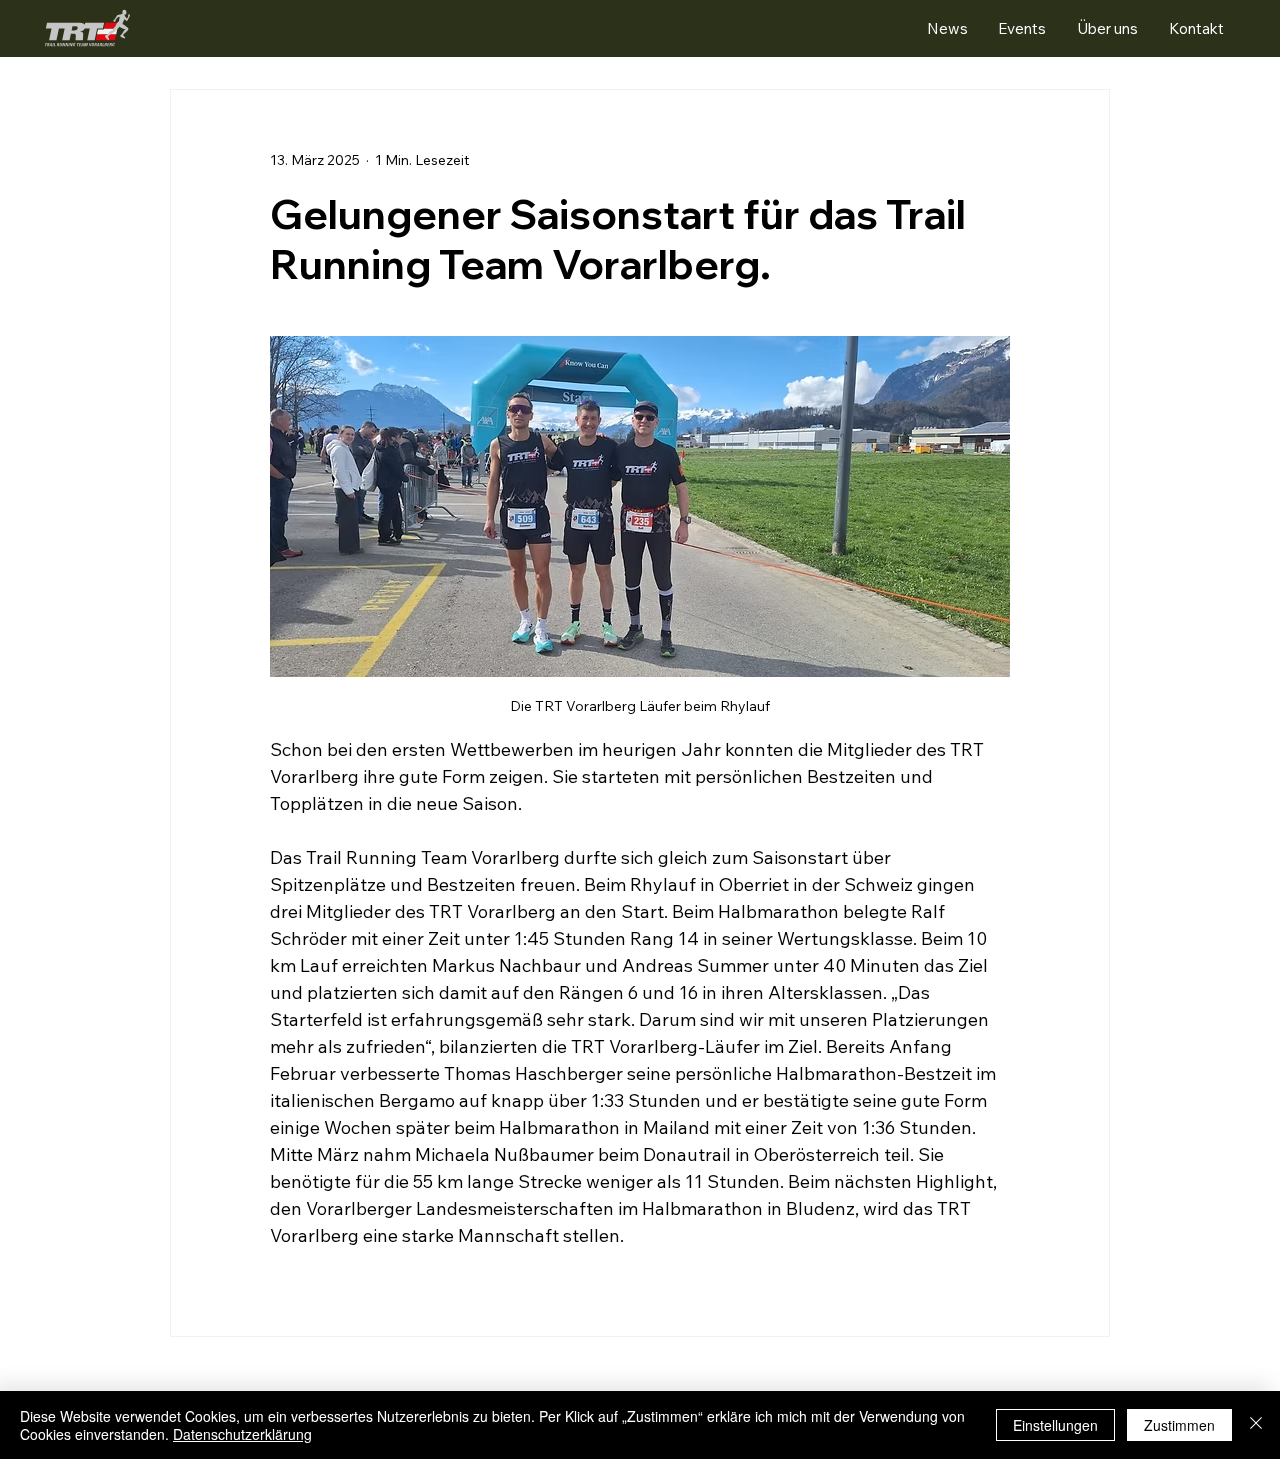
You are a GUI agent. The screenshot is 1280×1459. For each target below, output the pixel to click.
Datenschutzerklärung (242, 1434)
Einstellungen (1055, 1425)
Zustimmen (1179, 1425)
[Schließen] (1256, 1425)
